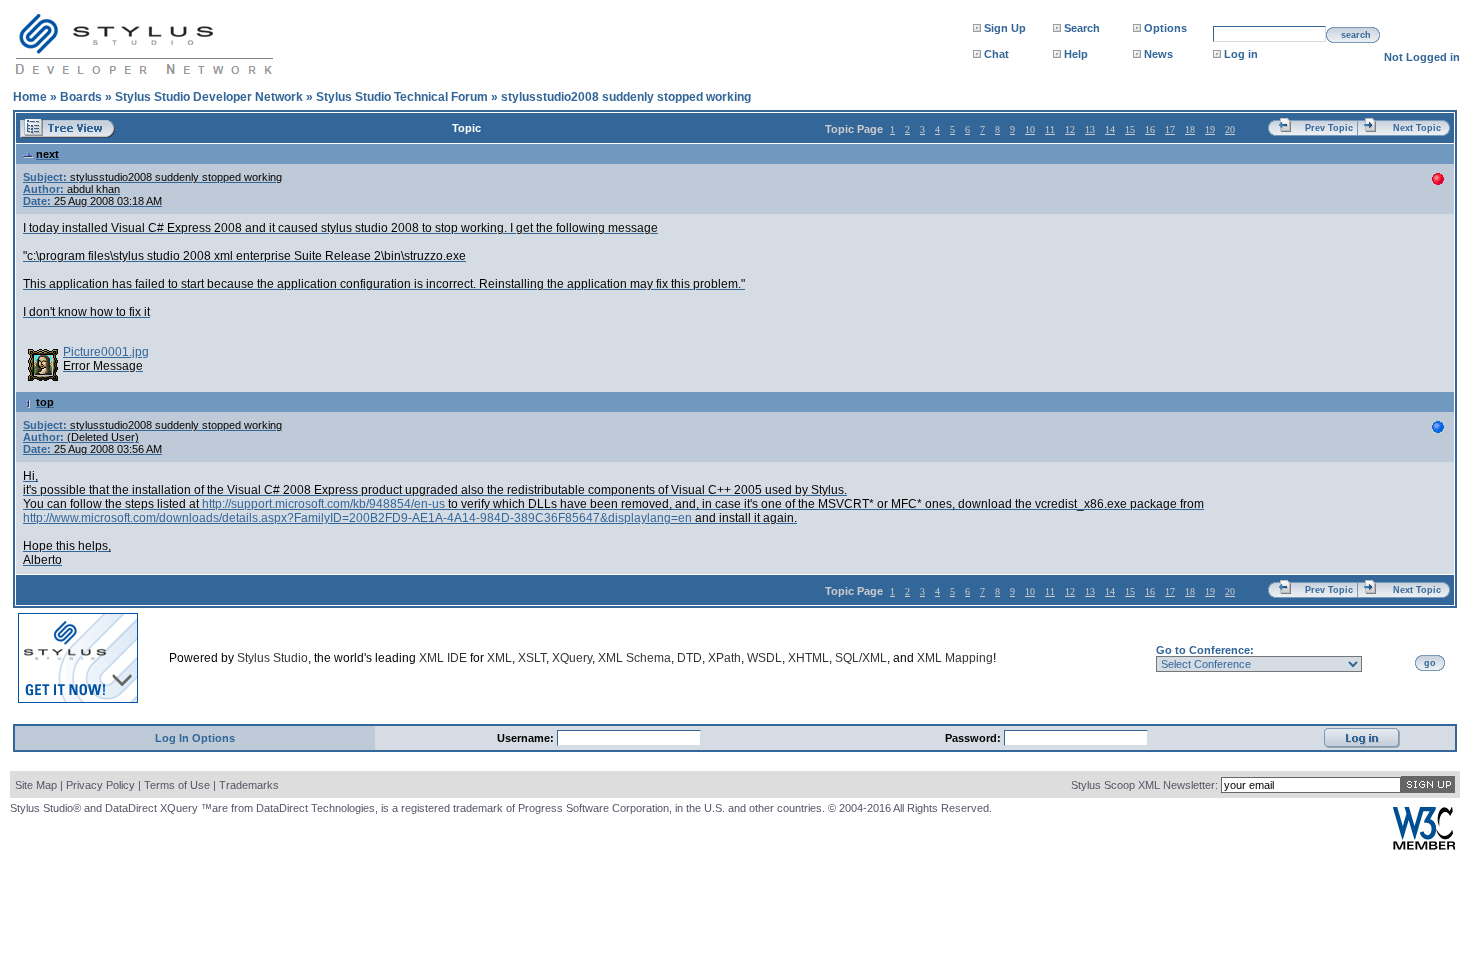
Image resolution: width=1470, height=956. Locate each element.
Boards (81, 97)
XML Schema (634, 658)
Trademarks (249, 785)
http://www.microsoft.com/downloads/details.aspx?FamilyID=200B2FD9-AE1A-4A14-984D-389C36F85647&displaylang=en (357, 518)
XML (499, 658)
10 (1030, 129)
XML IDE (443, 658)
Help (1076, 54)
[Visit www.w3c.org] (1424, 845)
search (1356, 35)
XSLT (532, 658)
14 (1110, 129)
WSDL (764, 658)
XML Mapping (955, 658)
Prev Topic (1329, 128)
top (45, 402)
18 (1190, 129)
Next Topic (1417, 128)
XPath (724, 658)
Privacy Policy (100, 785)
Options (1165, 28)
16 (1150, 129)
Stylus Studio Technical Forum (402, 97)
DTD (689, 658)
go (1430, 663)
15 (1130, 129)
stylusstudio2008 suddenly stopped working (626, 97)
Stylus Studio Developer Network (209, 97)
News (1158, 54)
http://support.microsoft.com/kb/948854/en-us (323, 504)
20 (1230, 129)
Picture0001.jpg (106, 352)
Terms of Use (177, 785)
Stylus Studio (272, 658)
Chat (996, 54)
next (47, 154)
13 (1090, 129)
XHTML (808, 658)
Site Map (36, 785)
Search (1082, 28)
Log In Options (195, 738)
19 (1210, 129)
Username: (527, 738)
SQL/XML (861, 658)
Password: (974, 738)
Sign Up (1005, 28)
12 (1070, 129)
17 (1170, 129)
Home (30, 97)
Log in (1241, 54)
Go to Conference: (1205, 650)
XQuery (572, 658)
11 (1050, 129)
